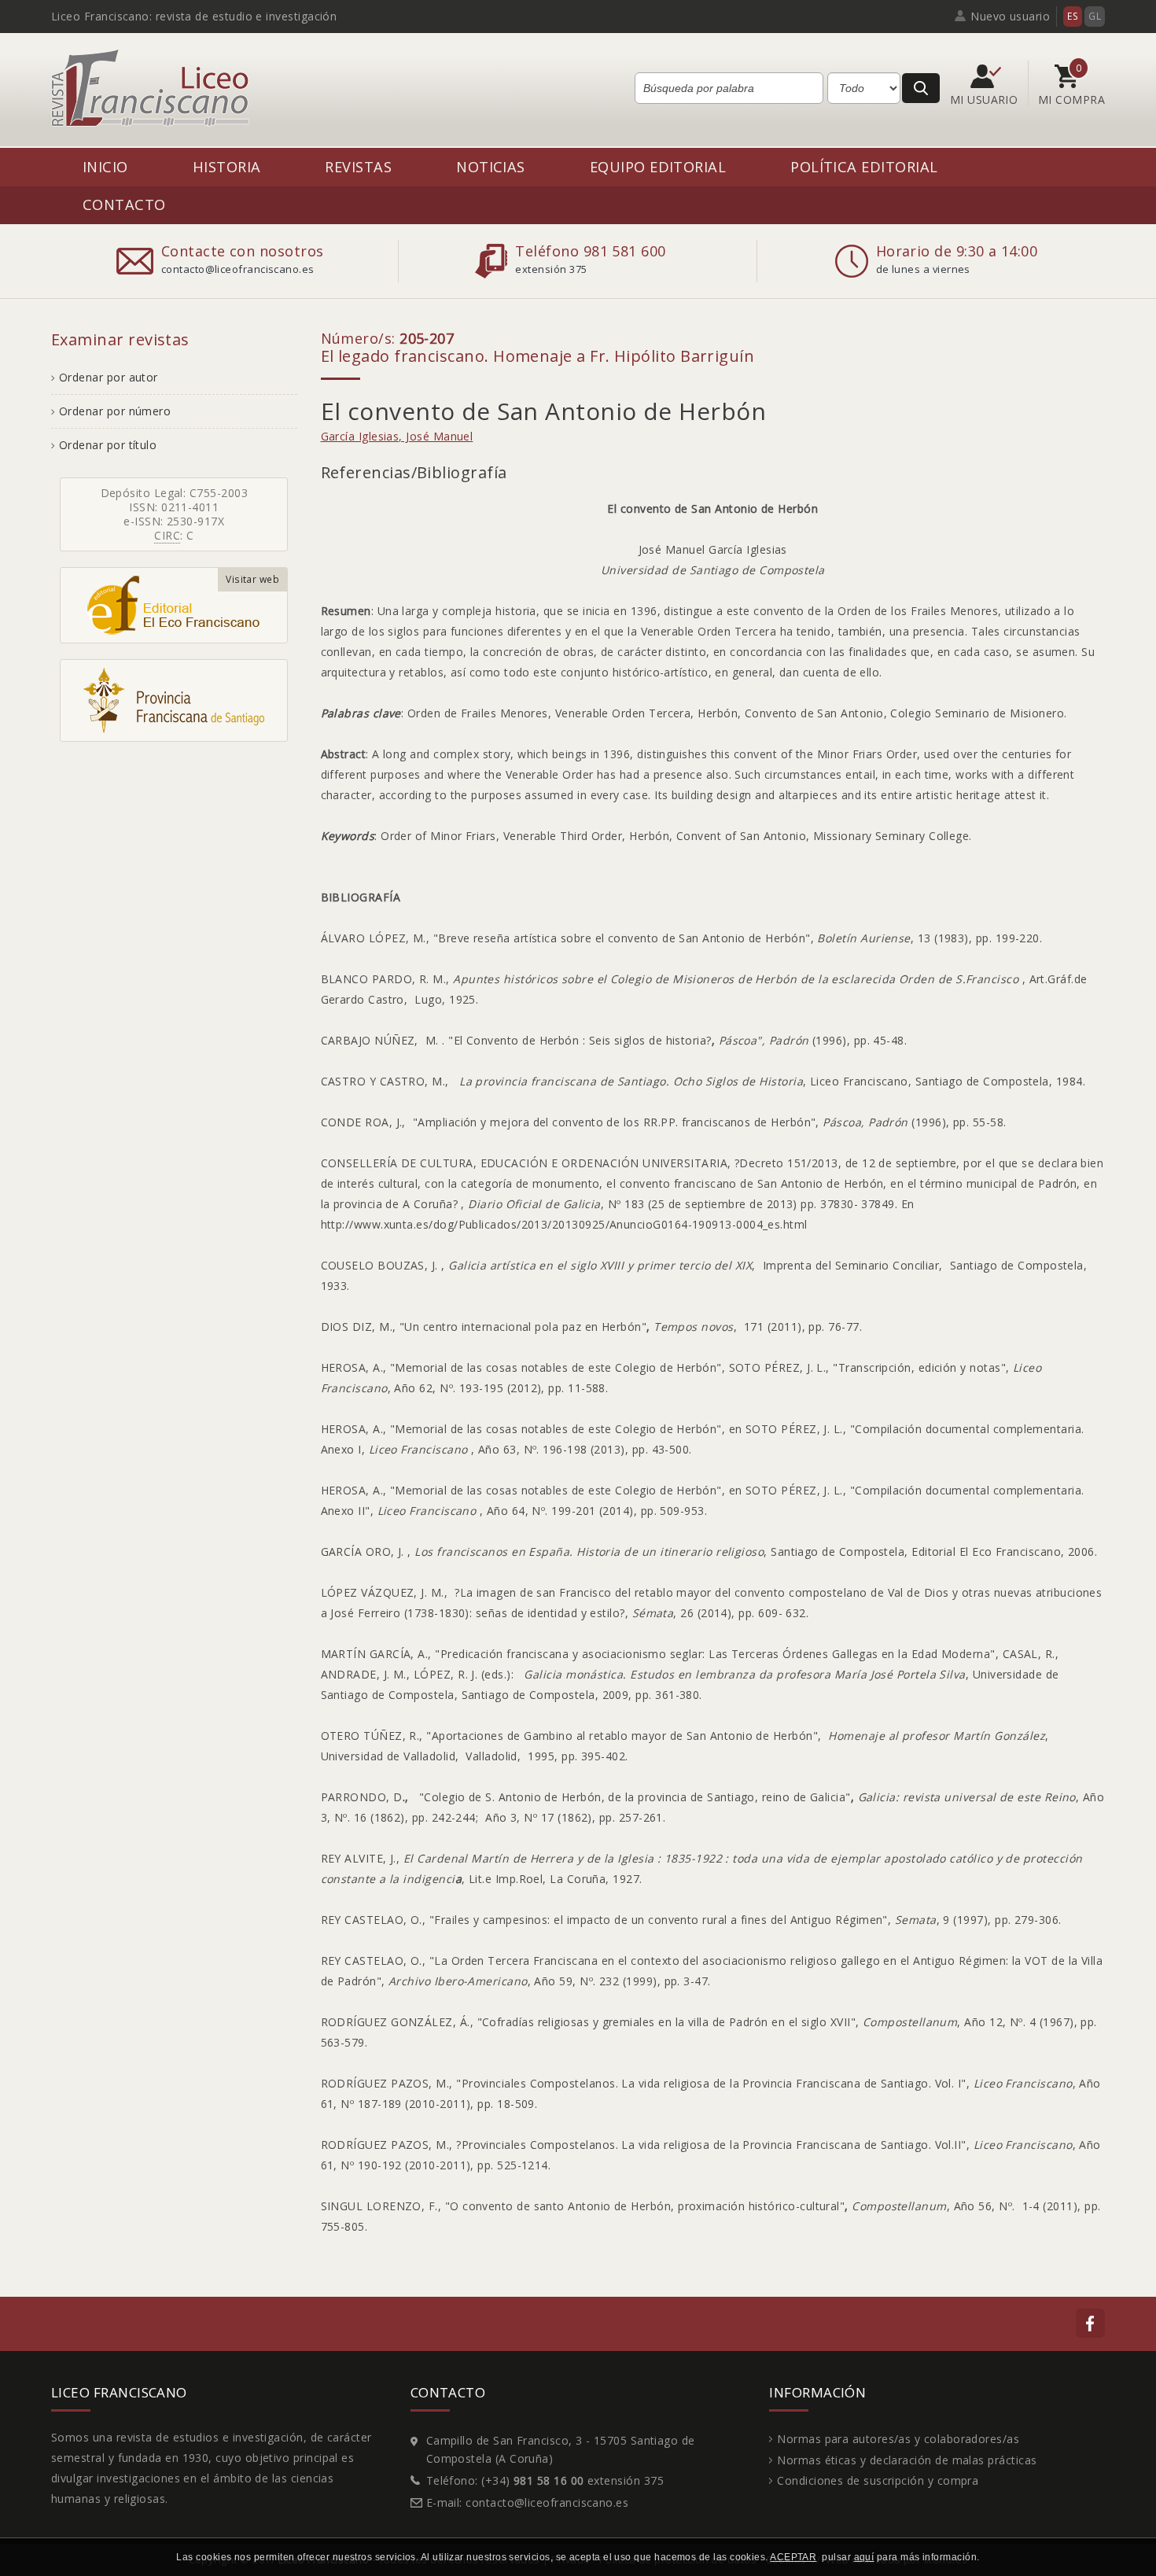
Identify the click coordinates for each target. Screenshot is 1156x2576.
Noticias (491, 166)
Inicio (105, 166)
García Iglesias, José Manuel (397, 436)
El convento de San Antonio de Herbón (544, 411)
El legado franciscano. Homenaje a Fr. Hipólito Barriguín (538, 356)
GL (1095, 16)
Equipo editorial (658, 166)
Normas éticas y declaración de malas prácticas (907, 2460)
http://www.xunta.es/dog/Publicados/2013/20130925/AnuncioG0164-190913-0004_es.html (564, 1224)
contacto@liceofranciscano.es (547, 2502)
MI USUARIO (986, 100)
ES (1073, 16)
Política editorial (864, 166)
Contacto (124, 204)
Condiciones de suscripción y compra (878, 2480)
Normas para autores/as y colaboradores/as (898, 2439)
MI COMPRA (1071, 100)
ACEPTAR (793, 2557)
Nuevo (1010, 16)
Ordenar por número (115, 411)
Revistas (358, 166)
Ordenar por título (108, 445)
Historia (227, 166)
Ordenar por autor (109, 377)
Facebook (1090, 2323)
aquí (864, 2557)
